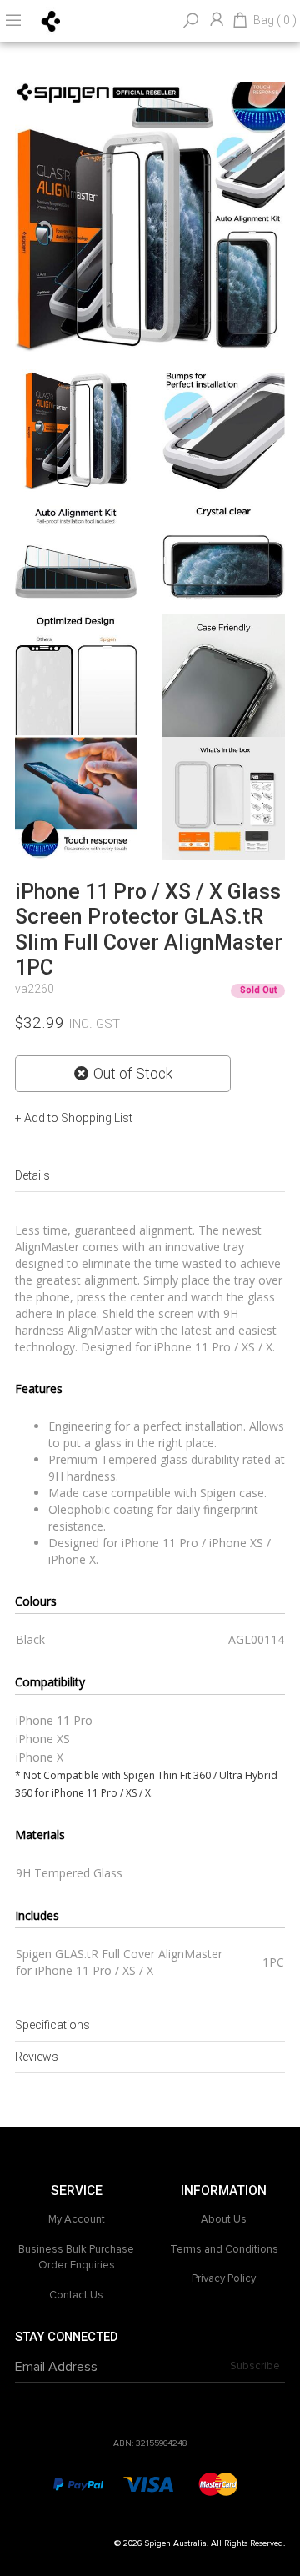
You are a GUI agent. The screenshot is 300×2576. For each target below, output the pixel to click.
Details (32, 1175)
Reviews (37, 2057)
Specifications (52, 2025)
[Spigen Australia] (51, 20)
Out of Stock (133, 1074)
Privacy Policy (224, 2278)
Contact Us (76, 2295)
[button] (74, 1118)
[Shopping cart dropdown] (240, 21)
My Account (77, 2219)
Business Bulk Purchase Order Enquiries (76, 2258)
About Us (224, 2219)
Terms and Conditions (224, 2249)
